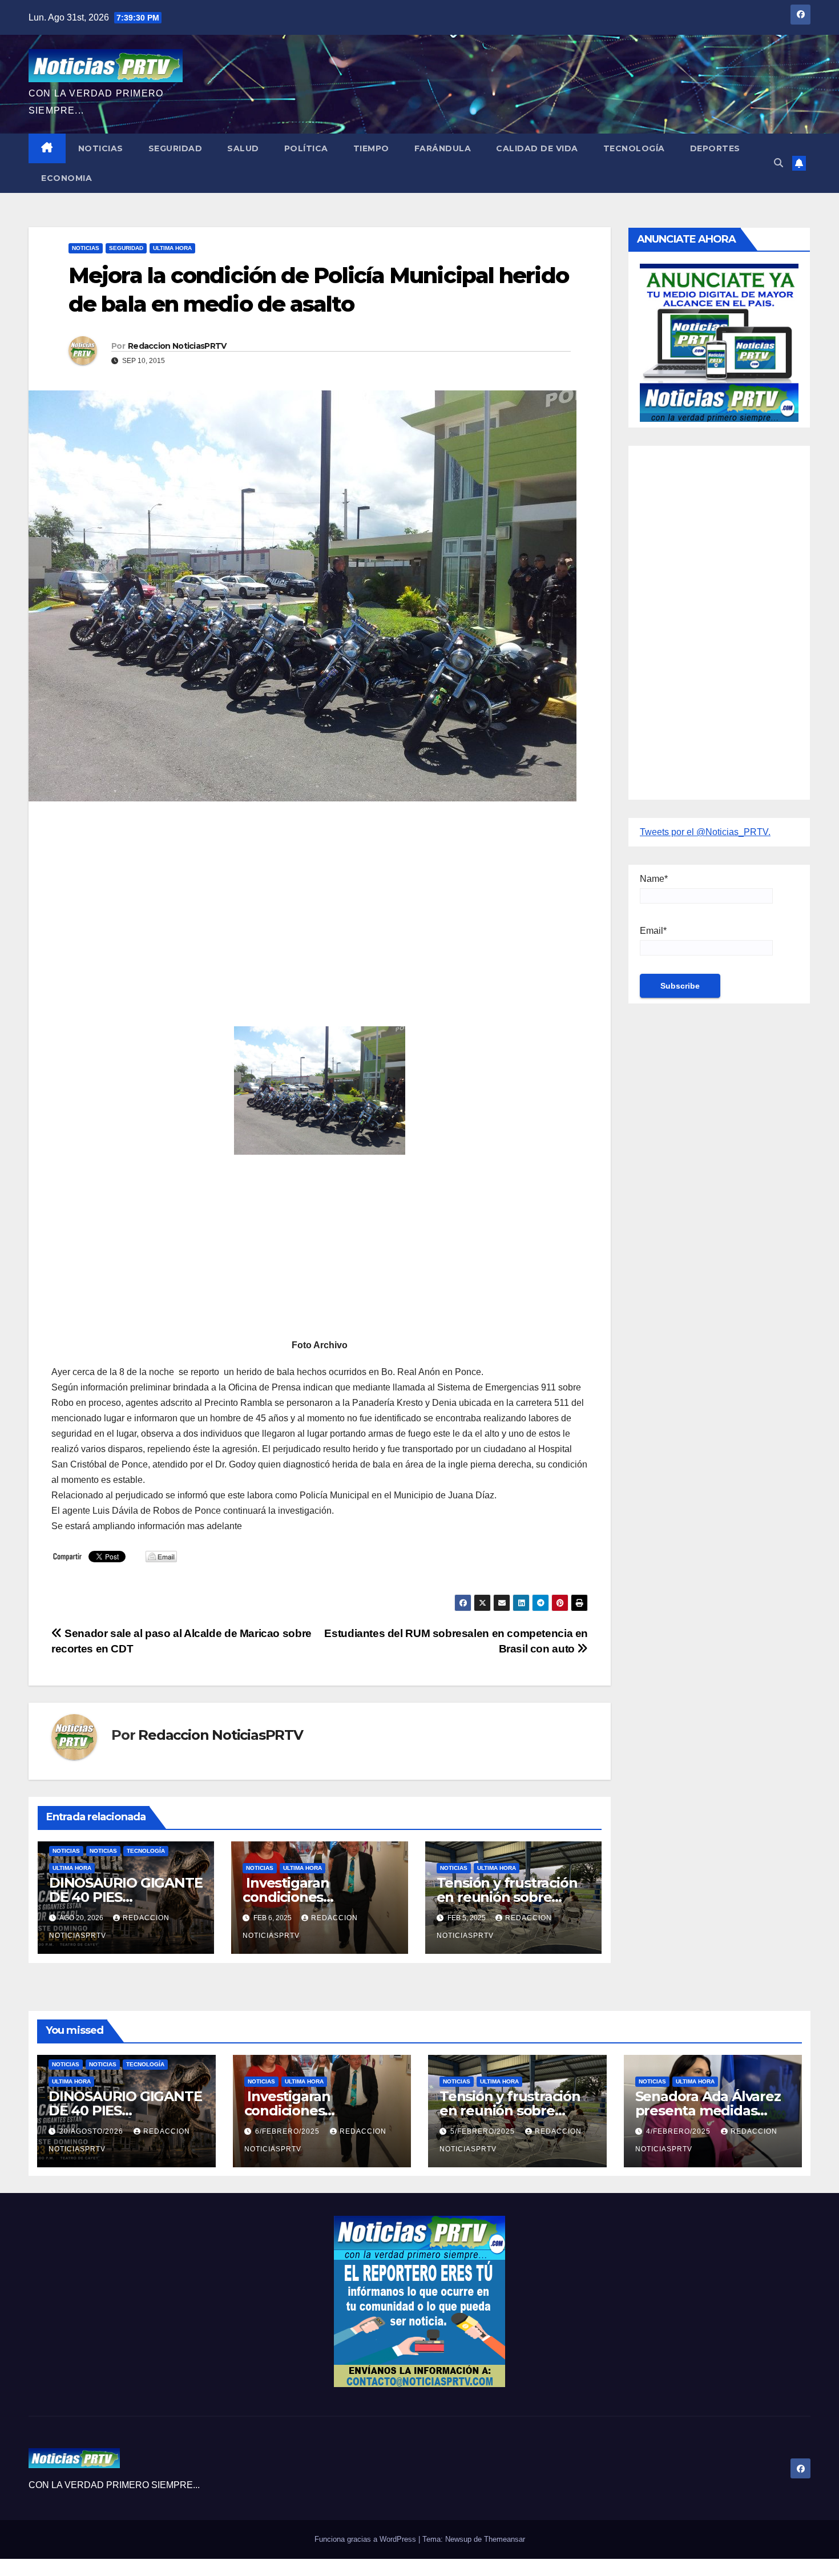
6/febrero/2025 (289, 2131)
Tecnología (634, 148)
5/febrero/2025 (484, 2131)
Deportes (715, 148)
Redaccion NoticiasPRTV (177, 346)
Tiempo (371, 148)
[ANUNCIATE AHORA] (719, 342)
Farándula (443, 148)
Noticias (101, 148)
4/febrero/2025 (679, 2131)
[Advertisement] (320, 893)
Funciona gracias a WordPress (366, 2539)
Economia (66, 178)
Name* (654, 879)
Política (306, 148)
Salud (243, 148)
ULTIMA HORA (172, 248)
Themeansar (505, 2539)
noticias (66, 1851)
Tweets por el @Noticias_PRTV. (705, 832)
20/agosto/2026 (92, 2131)
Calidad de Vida (537, 148)
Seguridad (176, 148)
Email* (653, 931)
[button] (779, 163)
